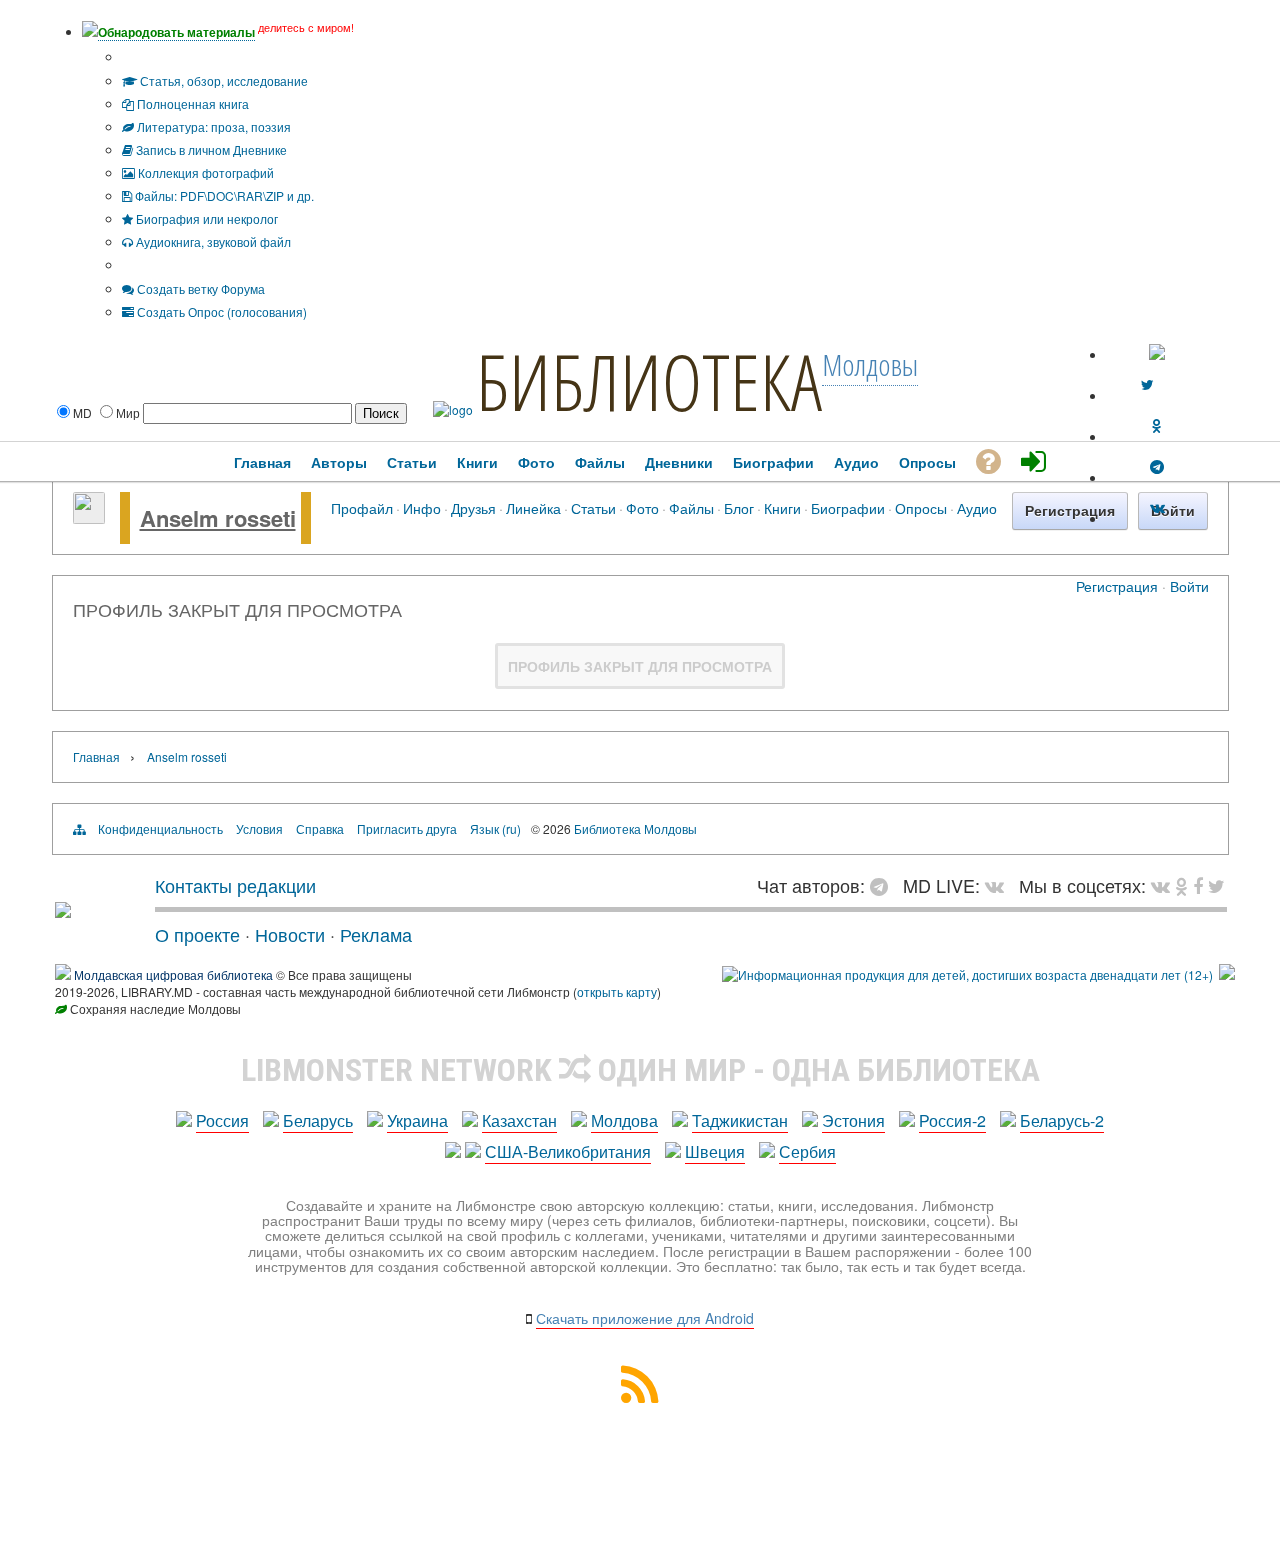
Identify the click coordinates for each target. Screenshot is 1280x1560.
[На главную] (63, 910)
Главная (96, 756)
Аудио (977, 507)
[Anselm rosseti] (89, 518)
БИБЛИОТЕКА (649, 381)
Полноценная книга (191, 103)
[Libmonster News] (1216, 885)
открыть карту (617, 991)
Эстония (853, 1120)
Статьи (593, 507)
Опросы (921, 507)
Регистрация (1117, 586)
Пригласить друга (407, 828)
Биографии (848, 507)
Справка (320, 828)
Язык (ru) (495, 828)
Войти (1189, 586)
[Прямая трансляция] (999, 885)
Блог (739, 507)
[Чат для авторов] (884, 885)
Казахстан (519, 1120)
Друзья (473, 507)
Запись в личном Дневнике (210, 149)
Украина (417, 1120)
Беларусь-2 (1062, 1120)
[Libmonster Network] (967, 974)
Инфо (422, 507)
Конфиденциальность (160, 828)
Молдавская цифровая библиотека (173, 974)
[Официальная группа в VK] (1157, 508)
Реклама (376, 934)
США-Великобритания (568, 1151)
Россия (222, 1120)
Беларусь (318, 1120)
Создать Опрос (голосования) (220, 311)
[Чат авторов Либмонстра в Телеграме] (1157, 467)
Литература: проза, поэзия (212, 126)
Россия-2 (952, 1120)
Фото (642, 507)
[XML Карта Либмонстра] (640, 1396)
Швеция (715, 1151)
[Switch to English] (1157, 354)
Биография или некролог (205, 218)
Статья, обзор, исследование (222, 80)
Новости (290, 934)
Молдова (624, 1120)
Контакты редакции (235, 885)
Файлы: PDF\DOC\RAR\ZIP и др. (223, 195)
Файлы (691, 507)
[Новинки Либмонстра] (1181, 885)
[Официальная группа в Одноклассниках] (1157, 426)
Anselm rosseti (218, 518)
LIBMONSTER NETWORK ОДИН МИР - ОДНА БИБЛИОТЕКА (640, 1070)
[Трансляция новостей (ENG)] (1147, 385)
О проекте (197, 934)
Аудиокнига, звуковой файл (212, 241)
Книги (782, 507)
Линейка (533, 507)
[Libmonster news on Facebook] (1198, 885)
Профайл (362, 507)
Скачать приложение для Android (645, 1318)
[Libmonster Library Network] (1227, 974)
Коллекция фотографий (204, 172)
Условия (259, 828)
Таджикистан (740, 1120)
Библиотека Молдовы (635, 828)
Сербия (807, 1151)
